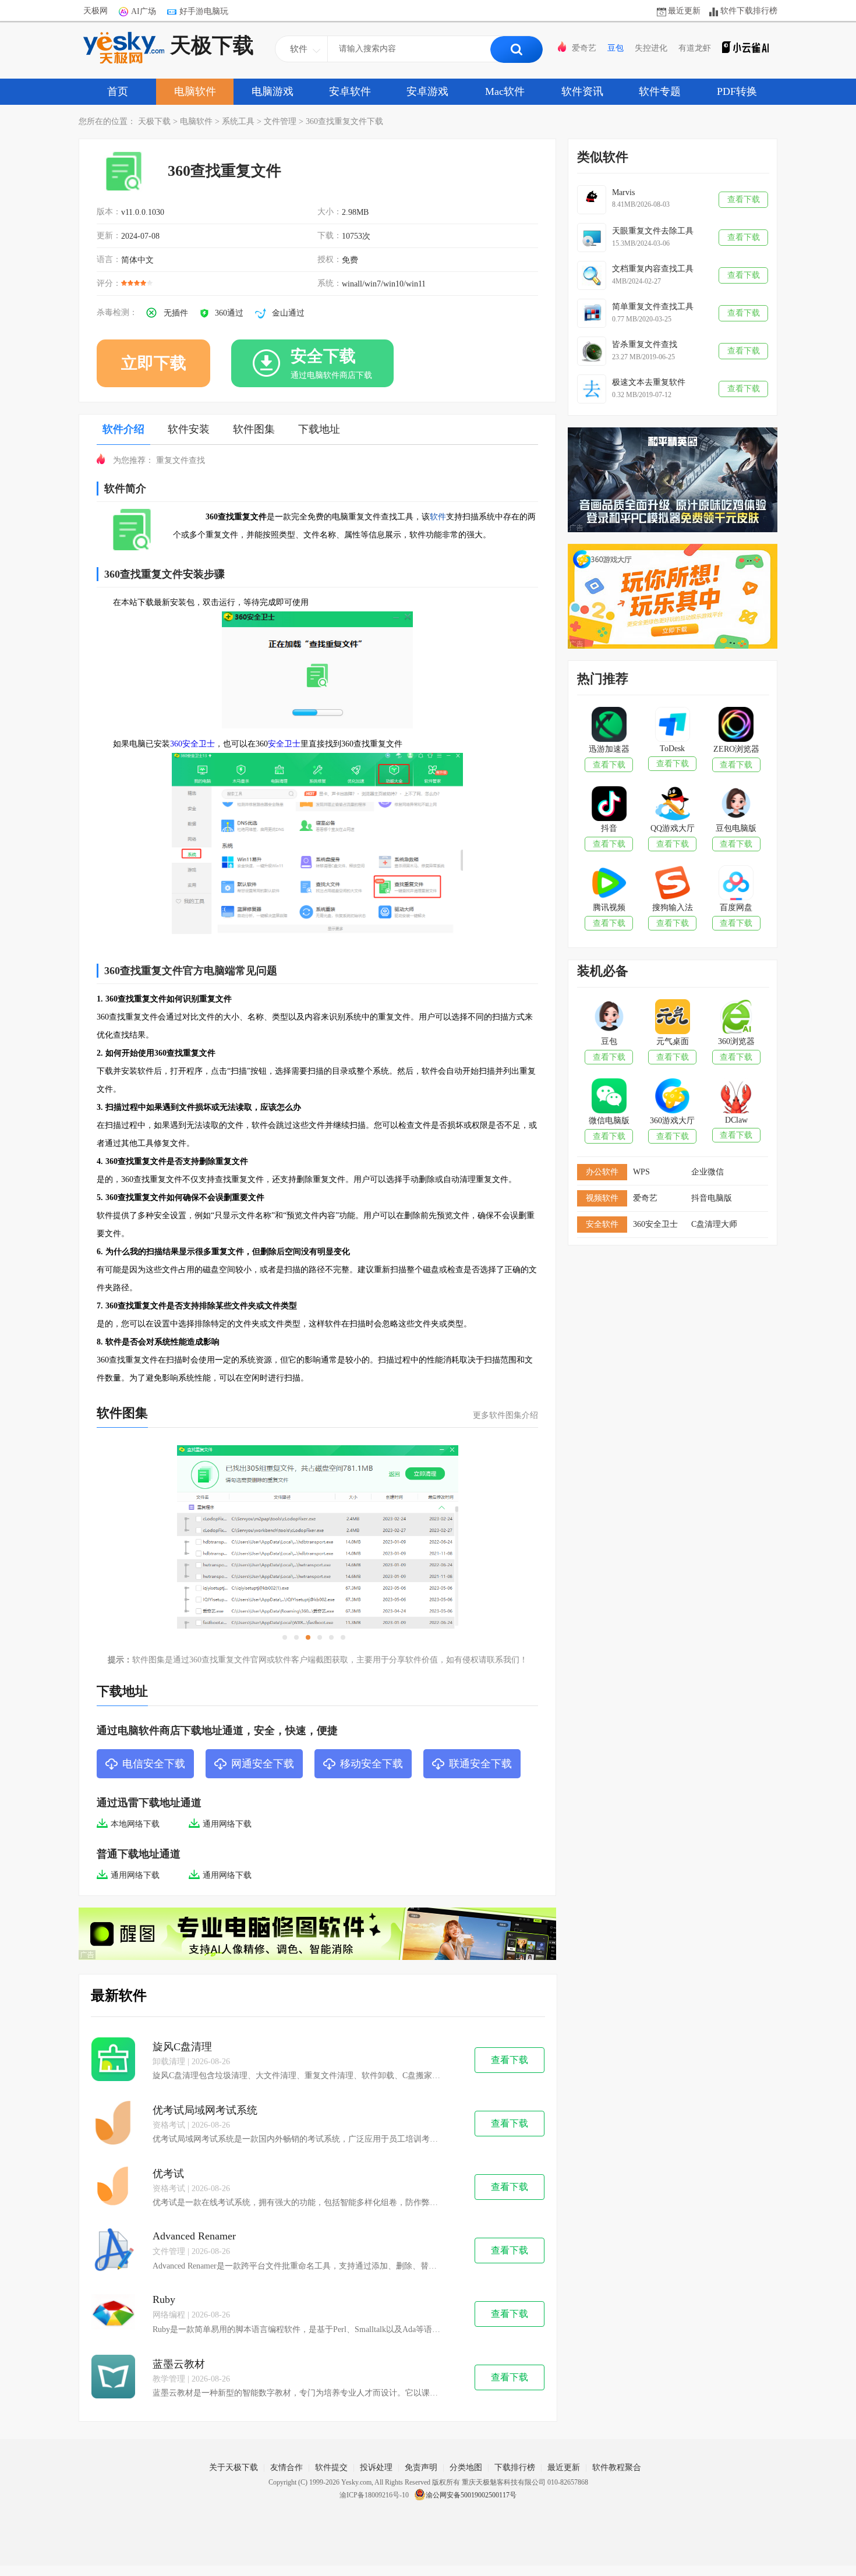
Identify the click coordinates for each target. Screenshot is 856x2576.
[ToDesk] (672, 726)
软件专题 (660, 91)
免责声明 (421, 2467)
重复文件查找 (181, 460)
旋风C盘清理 (182, 2047)
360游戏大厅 (672, 1121)
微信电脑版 (609, 1121)
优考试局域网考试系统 (205, 2110)
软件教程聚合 (617, 2467)
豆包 (616, 48)
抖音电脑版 (712, 1198)
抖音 (609, 828)
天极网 (95, 11)
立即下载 (154, 363)
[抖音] (609, 805)
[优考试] (113, 2187)
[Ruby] (113, 2314)
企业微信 (708, 1172)
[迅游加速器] (609, 726)
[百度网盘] (736, 884)
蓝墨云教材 (179, 2364)
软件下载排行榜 (749, 11)
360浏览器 (736, 1041)
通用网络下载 (227, 1824)
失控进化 (651, 48)
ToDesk (672, 749)
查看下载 (510, 2060)
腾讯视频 (609, 907)
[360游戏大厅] (672, 1097)
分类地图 (466, 2467)
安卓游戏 (427, 91)
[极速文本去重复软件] (592, 389)
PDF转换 (737, 91)
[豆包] (609, 1018)
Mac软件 (505, 91)
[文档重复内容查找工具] (592, 275)
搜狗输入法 (673, 907)
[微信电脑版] (609, 1097)
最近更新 (684, 11)
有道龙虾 (695, 48)
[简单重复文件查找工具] (592, 313)
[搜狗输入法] (672, 884)
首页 (118, 91)
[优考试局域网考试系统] (113, 2124)
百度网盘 (736, 907)
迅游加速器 (609, 749)
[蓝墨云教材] (113, 2378)
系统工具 (238, 121)
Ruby (164, 2299)
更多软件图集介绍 (505, 1415)
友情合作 (286, 2467)
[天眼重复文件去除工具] (592, 238)
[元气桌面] (672, 1018)
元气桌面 (673, 1041)
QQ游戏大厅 (673, 828)
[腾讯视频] (609, 884)
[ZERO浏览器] (736, 726)
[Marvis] (592, 200)
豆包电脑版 (736, 828)
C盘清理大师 (714, 1224)
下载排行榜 (515, 2467)
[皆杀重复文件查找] (592, 351)
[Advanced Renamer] (113, 2251)
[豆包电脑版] (736, 805)
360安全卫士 (192, 744)
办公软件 (602, 1172)
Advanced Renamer (194, 2236)
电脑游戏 (273, 91)
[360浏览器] (736, 1018)
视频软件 (602, 1198)
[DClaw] (736, 1097)
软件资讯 (582, 91)
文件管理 (280, 121)
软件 (438, 517)
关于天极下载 (234, 2467)
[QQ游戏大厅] (672, 805)
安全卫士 (284, 744)
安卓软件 (350, 91)
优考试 (168, 2174)
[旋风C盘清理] (113, 2060)
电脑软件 (195, 91)
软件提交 (331, 2467)
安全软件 (602, 1224)
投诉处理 (376, 2467)
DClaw (736, 1120)
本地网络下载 (135, 1824)
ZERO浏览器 (736, 749)
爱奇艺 (584, 48)
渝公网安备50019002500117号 (471, 2495)
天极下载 (212, 45)
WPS (641, 1172)
